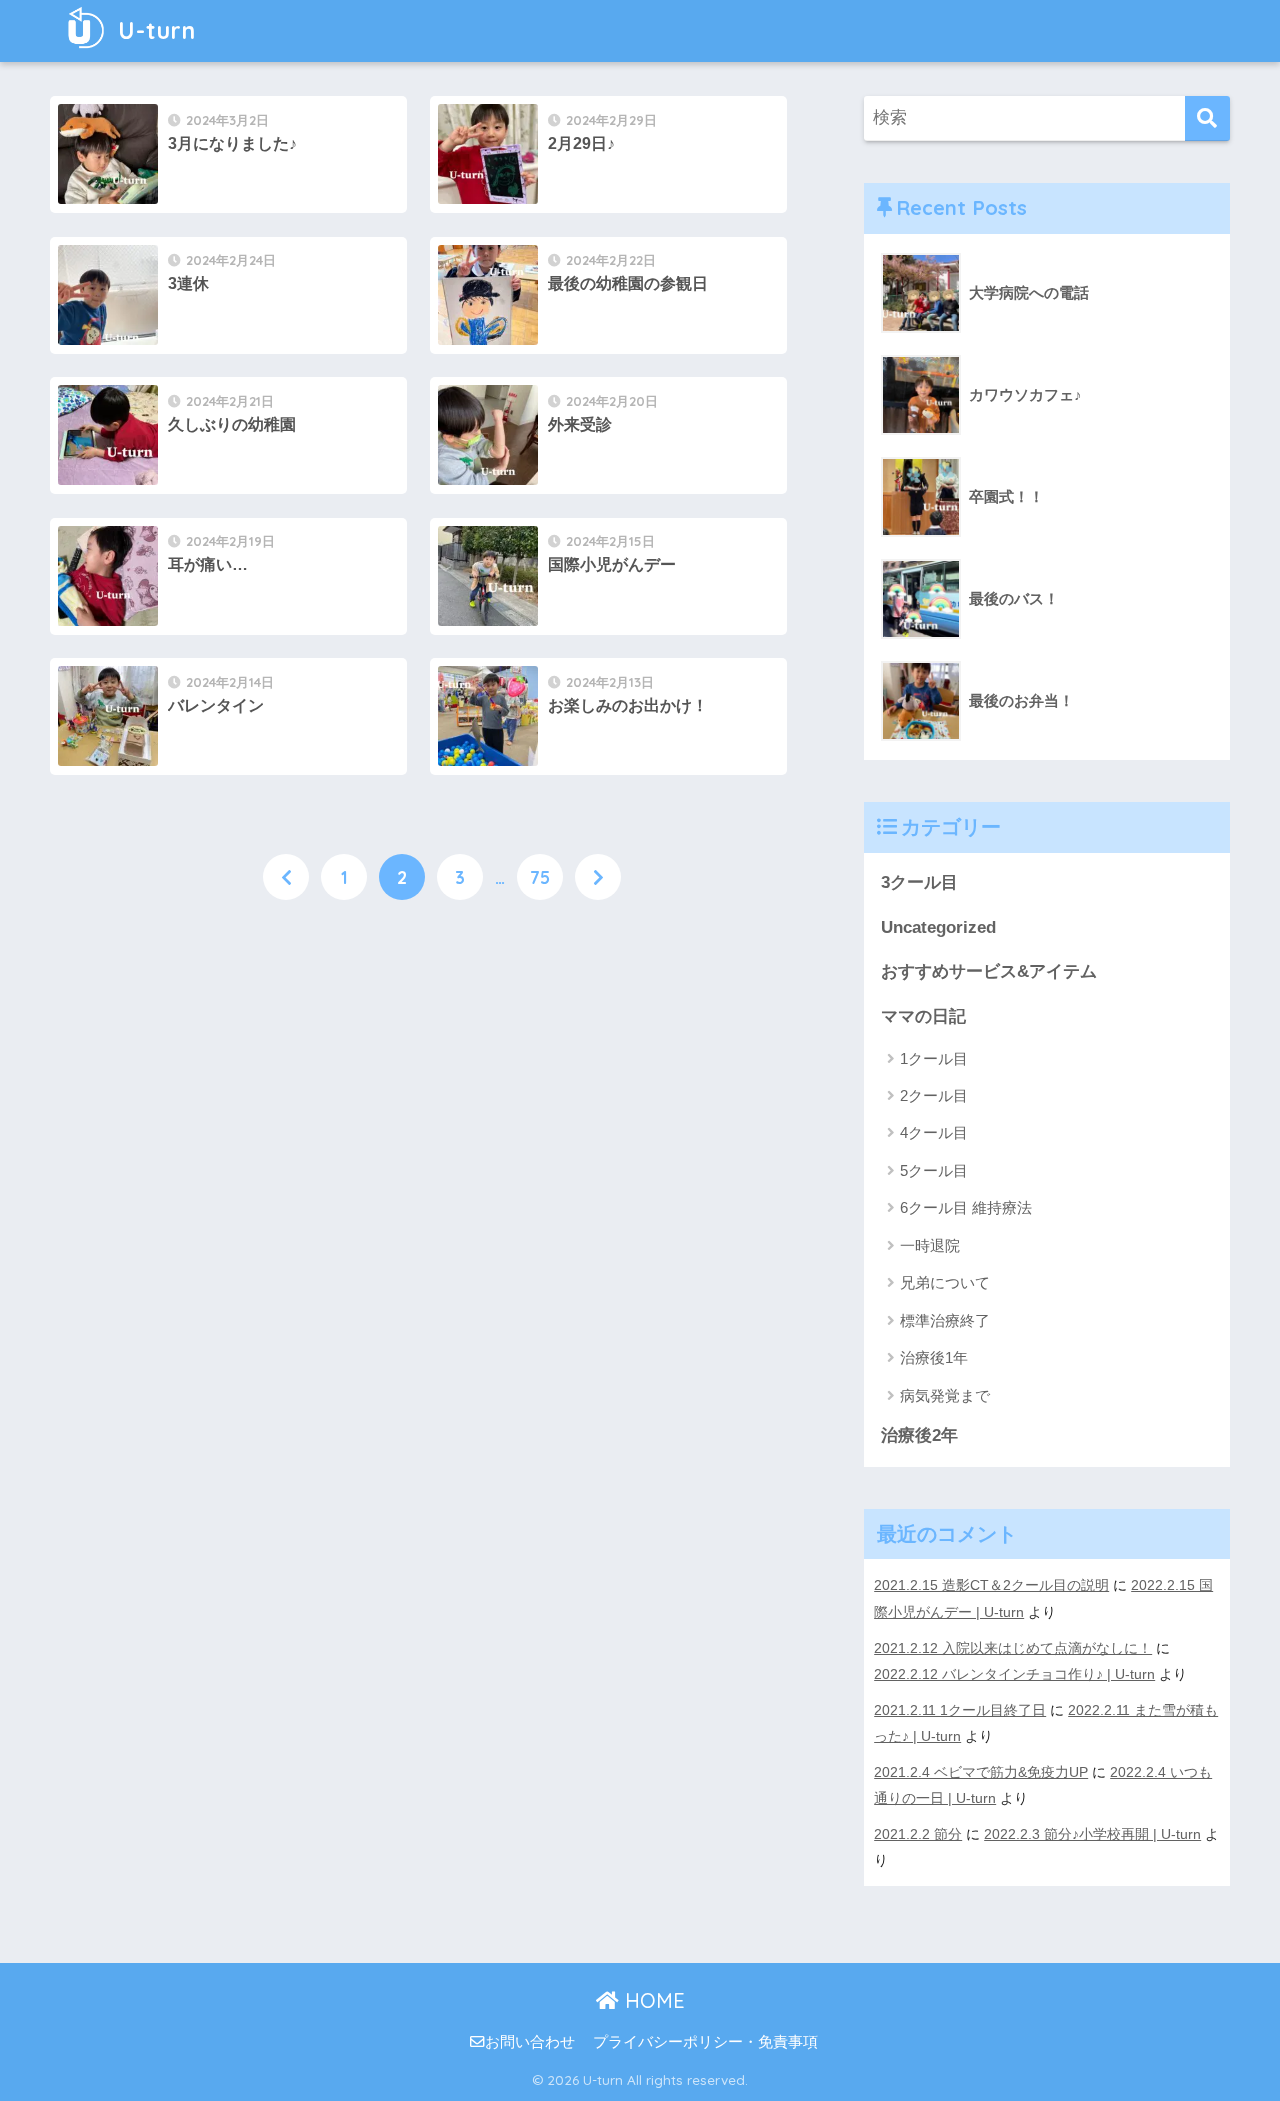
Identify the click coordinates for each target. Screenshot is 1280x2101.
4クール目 (934, 1132)
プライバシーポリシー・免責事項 (705, 2042)
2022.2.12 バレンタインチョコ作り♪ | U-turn (1014, 1674)
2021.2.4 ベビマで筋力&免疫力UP (981, 1772)
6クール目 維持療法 (966, 1207)
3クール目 (919, 882)
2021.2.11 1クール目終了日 (960, 1710)
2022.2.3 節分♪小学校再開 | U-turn (1092, 1834)
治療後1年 (934, 1357)
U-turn (153, 30)
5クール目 (934, 1170)
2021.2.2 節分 (918, 1834)
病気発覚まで (945, 1395)
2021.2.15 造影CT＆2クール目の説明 (991, 1585)
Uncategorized (938, 927)
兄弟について (945, 1282)
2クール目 (934, 1095)
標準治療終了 (945, 1320)
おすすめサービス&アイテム (989, 971)
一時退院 (930, 1245)
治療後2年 (919, 1435)
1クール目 (934, 1058)
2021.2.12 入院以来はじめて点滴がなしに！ (1013, 1648)
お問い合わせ (530, 2042)
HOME (652, 2000)
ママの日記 (923, 1016)
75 (540, 877)
